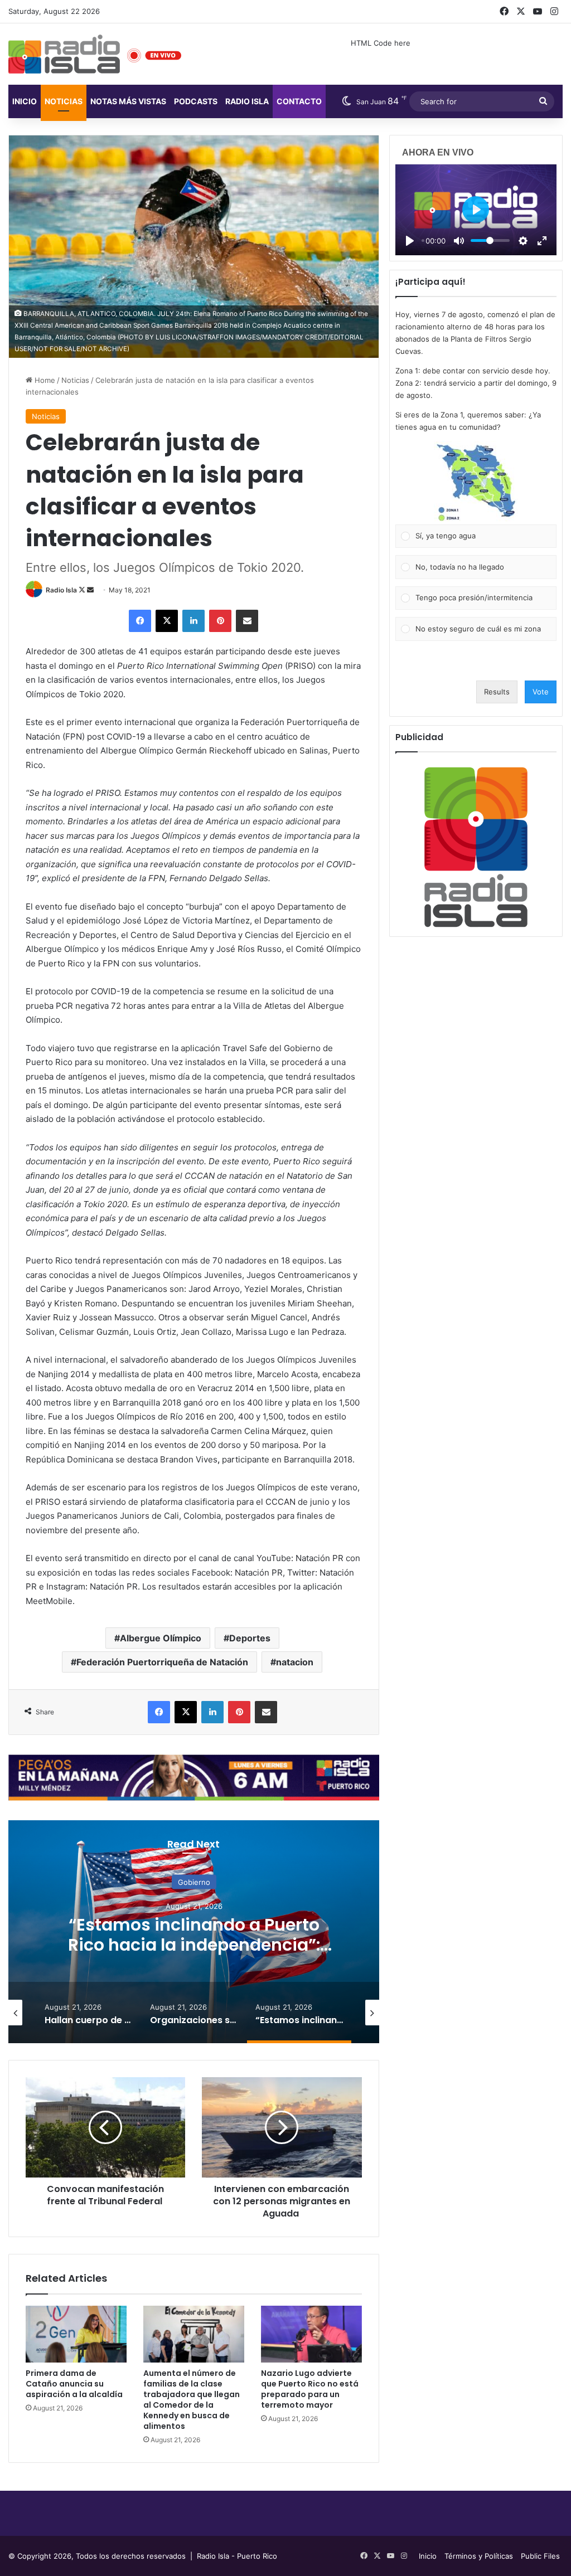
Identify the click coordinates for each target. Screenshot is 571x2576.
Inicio (25, 101)
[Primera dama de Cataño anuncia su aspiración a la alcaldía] (76, 2334)
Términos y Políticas (479, 2556)
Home (44, 380)
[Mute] (459, 241)
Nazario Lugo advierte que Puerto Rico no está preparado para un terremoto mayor (310, 2389)
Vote (541, 692)
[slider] (490, 240)
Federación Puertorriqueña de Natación (162, 1662)
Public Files (540, 2556)
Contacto (299, 101)
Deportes (250, 1638)
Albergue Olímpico (161, 1638)
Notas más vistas (128, 101)
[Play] (410, 241)
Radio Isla (61, 590)
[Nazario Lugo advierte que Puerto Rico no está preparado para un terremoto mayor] (311, 2334)
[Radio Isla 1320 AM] (64, 54)
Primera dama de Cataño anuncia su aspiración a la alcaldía (74, 2384)
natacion (295, 1662)
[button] (476, 483)
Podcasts (196, 101)
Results (497, 692)
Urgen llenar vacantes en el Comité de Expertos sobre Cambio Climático (194, 1945)
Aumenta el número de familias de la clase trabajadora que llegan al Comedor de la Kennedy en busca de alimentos (192, 2400)
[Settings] (523, 241)
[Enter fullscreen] (542, 241)
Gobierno (194, 1882)
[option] (194, 1932)
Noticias (64, 101)
